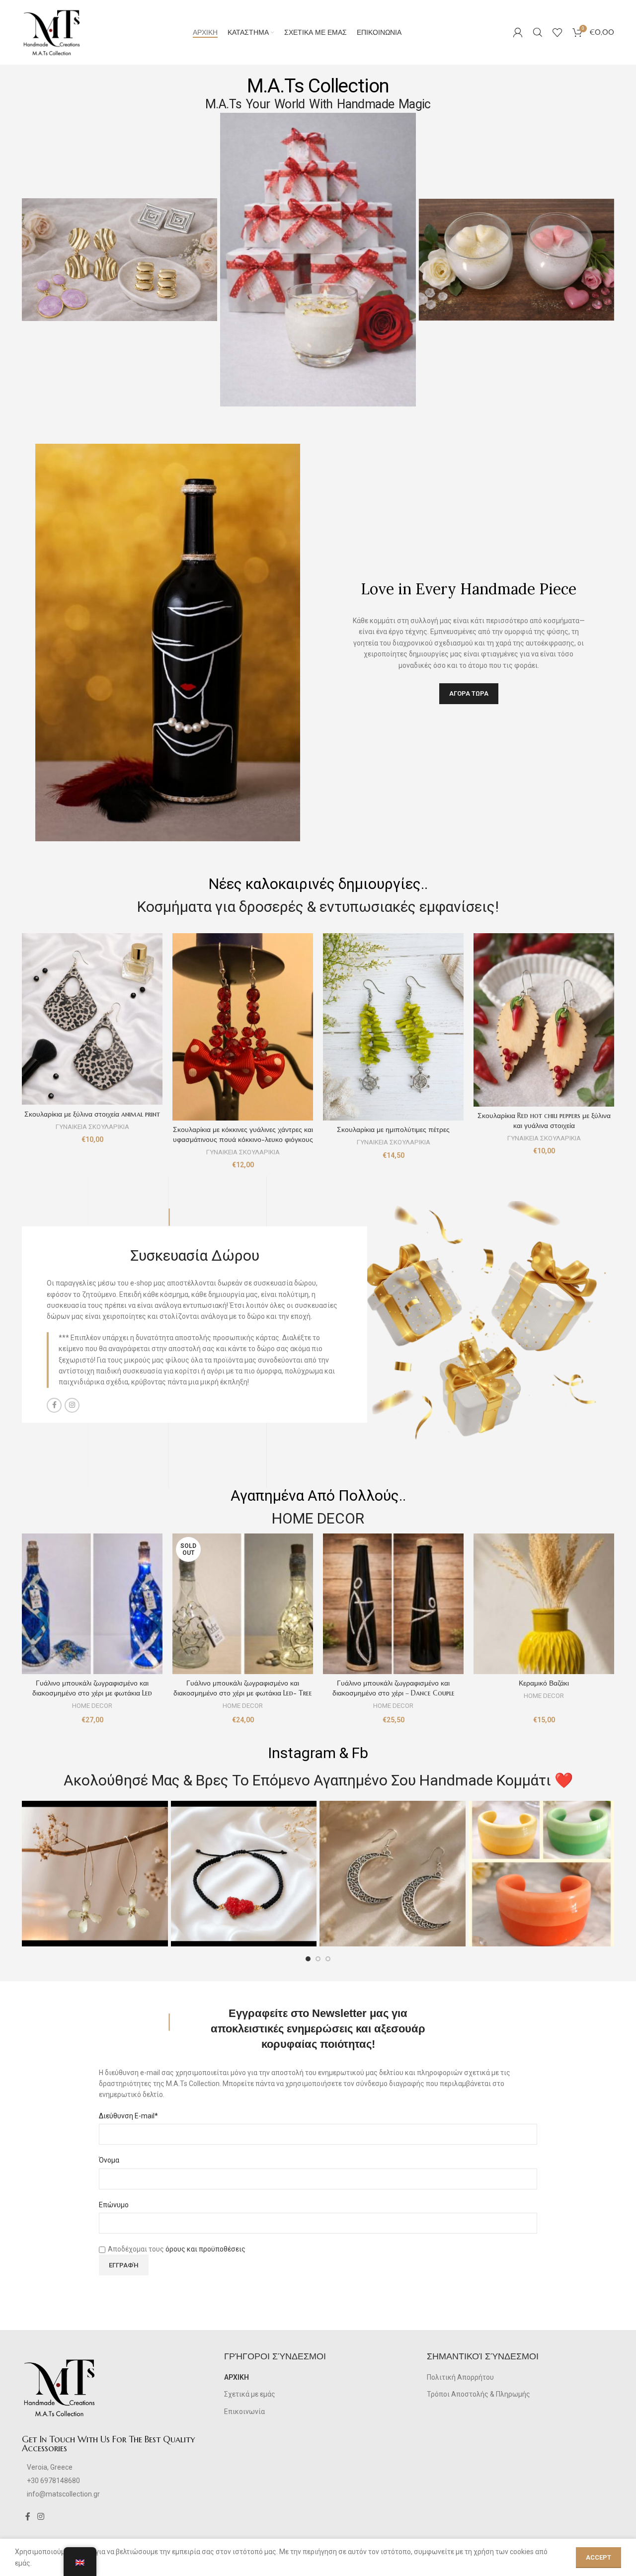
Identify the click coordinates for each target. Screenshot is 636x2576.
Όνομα (109, 2160)
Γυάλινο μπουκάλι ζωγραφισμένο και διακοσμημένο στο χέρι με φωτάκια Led (92, 1688)
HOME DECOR (92, 1706)
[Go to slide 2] (318, 1959)
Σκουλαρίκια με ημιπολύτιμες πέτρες (393, 1129)
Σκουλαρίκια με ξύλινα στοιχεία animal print (92, 1114)
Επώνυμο (114, 2205)
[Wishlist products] (557, 32)
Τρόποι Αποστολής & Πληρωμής (478, 2394)
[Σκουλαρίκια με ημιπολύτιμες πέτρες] (393, 1027)
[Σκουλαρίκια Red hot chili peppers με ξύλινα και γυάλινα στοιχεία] (544, 1020)
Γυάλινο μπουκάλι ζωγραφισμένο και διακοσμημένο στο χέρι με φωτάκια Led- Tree (243, 1688)
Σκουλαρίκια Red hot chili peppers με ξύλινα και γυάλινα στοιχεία (544, 1121)
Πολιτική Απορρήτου (460, 2377)
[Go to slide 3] (328, 1959)
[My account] (518, 32)
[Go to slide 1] (308, 1959)
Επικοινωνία (244, 2412)
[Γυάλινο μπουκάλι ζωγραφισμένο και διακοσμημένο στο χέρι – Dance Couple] (393, 1604)
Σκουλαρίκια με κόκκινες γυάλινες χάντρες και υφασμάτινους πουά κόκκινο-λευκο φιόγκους (243, 1134)
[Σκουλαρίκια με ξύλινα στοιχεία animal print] (92, 1019)
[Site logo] (52, 32)
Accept (598, 2557)
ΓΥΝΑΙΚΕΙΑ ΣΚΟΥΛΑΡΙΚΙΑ (92, 1127)
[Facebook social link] (54, 1405)
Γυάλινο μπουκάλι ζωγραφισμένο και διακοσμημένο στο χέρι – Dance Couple (394, 1688)
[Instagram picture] (95, 1874)
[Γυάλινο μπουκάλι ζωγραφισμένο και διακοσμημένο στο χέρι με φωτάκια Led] (92, 1604)
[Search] (538, 32)
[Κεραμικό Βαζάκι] (544, 1604)
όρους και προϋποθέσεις (205, 2249)
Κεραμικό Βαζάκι (544, 1683)
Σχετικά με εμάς (250, 2394)
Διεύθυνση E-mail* (128, 2116)
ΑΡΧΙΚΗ (237, 2377)
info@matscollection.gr (63, 2494)
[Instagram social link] (72, 1405)
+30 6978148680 (53, 2481)
